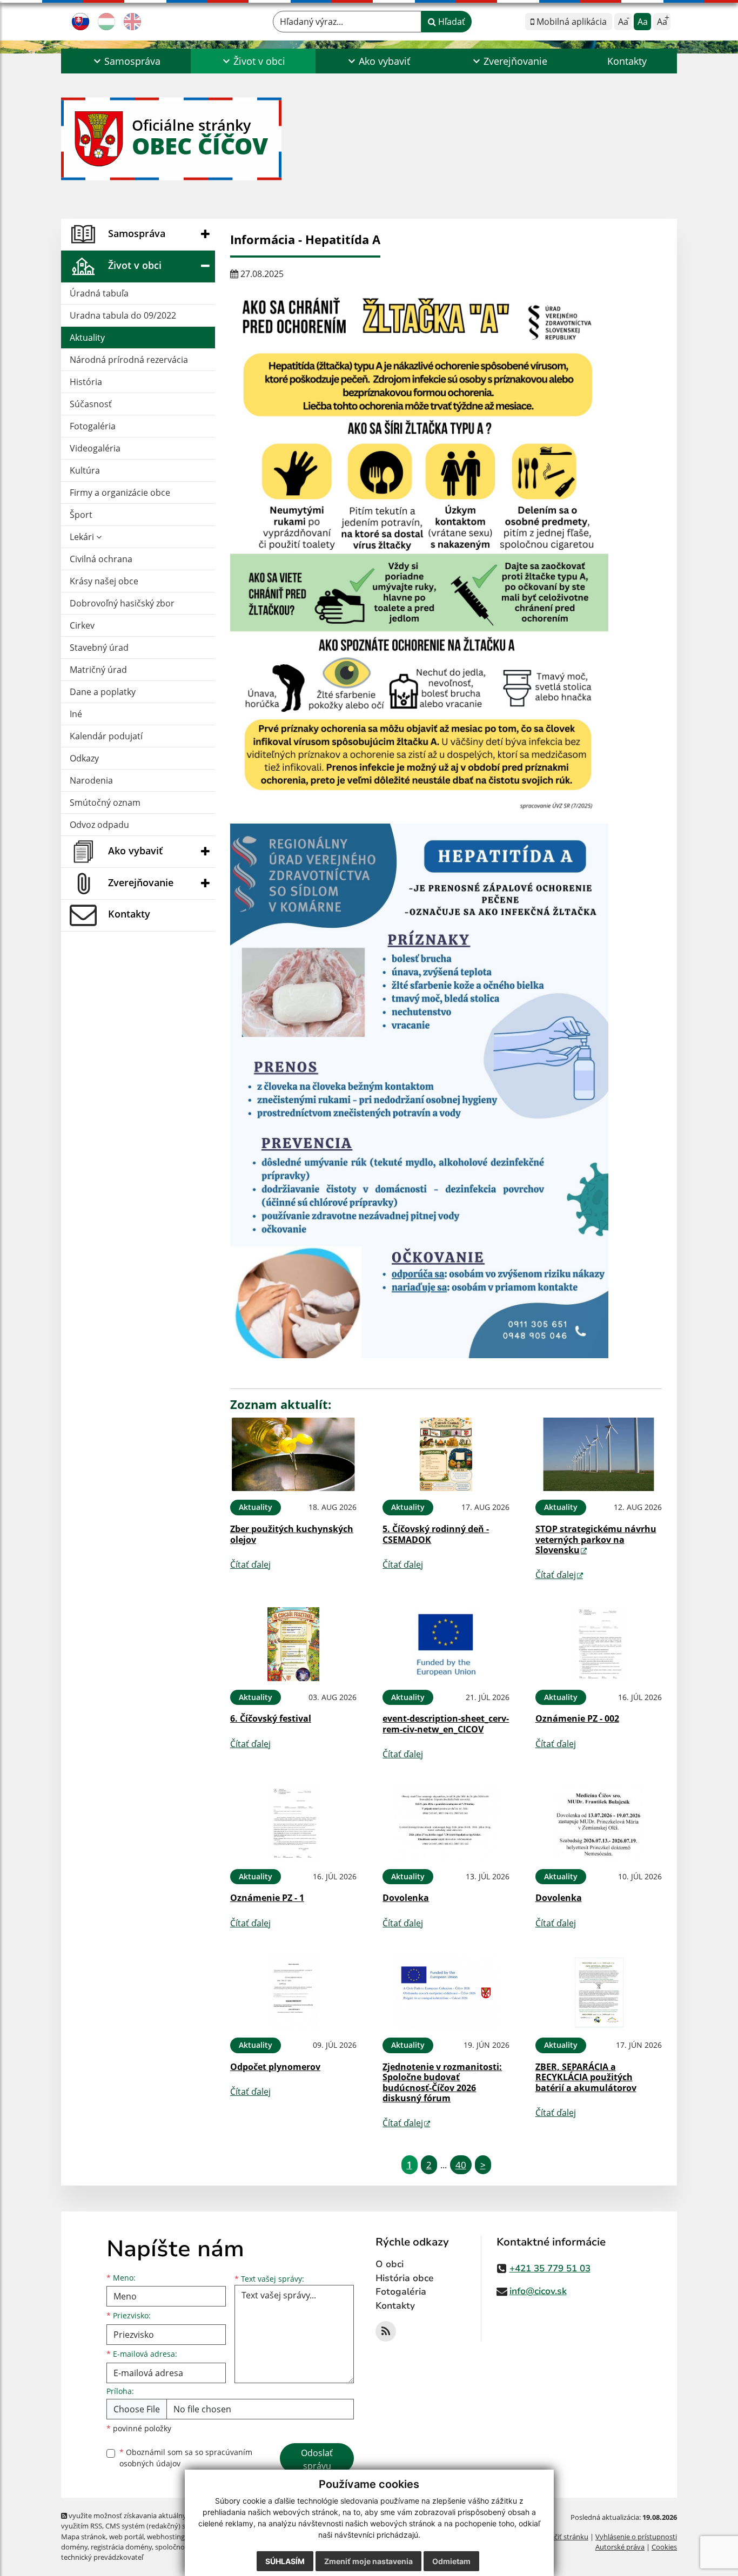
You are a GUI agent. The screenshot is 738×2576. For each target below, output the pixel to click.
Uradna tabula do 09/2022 (123, 315)
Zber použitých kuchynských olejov (292, 1534)
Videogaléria (95, 448)
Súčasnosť (91, 404)
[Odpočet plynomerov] (293, 1992)
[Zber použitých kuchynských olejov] (293, 1455)
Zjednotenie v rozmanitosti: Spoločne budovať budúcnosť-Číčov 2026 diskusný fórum (442, 2082)
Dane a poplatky (103, 692)
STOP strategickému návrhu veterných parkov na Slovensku (596, 1539)
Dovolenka (406, 1898)
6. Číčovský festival (271, 1718)
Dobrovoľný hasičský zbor (122, 603)
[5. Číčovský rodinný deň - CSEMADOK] (446, 1455)
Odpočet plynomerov (275, 2067)
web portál (126, 2537)
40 (461, 2165)
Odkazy (84, 758)
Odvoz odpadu (99, 825)
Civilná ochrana (101, 559)
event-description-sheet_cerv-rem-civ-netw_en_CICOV (446, 1724)
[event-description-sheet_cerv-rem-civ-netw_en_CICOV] (446, 1644)
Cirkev (82, 625)
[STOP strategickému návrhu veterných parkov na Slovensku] (599, 1455)
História (86, 382)
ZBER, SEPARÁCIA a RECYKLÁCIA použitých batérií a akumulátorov (586, 2077)
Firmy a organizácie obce (120, 493)
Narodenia (91, 780)
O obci (390, 2264)
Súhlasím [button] (285, 2561)
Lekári (83, 537)
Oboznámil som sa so (186, 2458)
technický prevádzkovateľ (102, 2557)
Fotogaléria (93, 426)
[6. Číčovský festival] (293, 1644)
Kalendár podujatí (106, 736)
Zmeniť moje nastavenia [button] (368, 2561)
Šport (81, 515)
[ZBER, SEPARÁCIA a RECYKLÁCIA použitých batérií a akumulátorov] (599, 1992)
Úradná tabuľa (99, 293)
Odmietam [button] (451, 2561)
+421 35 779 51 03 (550, 2268)
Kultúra (85, 470)
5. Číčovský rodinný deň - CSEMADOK (436, 1534)
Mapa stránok (83, 2537)
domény (74, 2547)
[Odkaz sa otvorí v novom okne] (386, 2331)
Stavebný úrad (99, 648)
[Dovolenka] (446, 1823)
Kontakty (627, 61)
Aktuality (87, 338)
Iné (76, 714)
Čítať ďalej (250, 1565)
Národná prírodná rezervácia (129, 360)
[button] (126, 61)
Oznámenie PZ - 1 (267, 1898)
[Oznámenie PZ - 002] (599, 1644)
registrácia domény (121, 2547)
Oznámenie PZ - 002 (577, 1718)
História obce (405, 2278)
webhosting (166, 2537)
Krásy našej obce (104, 581)
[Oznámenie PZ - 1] (293, 1823)
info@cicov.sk (538, 2291)
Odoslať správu (317, 2459)
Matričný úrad (98, 670)
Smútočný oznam (105, 803)
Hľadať (451, 22)
